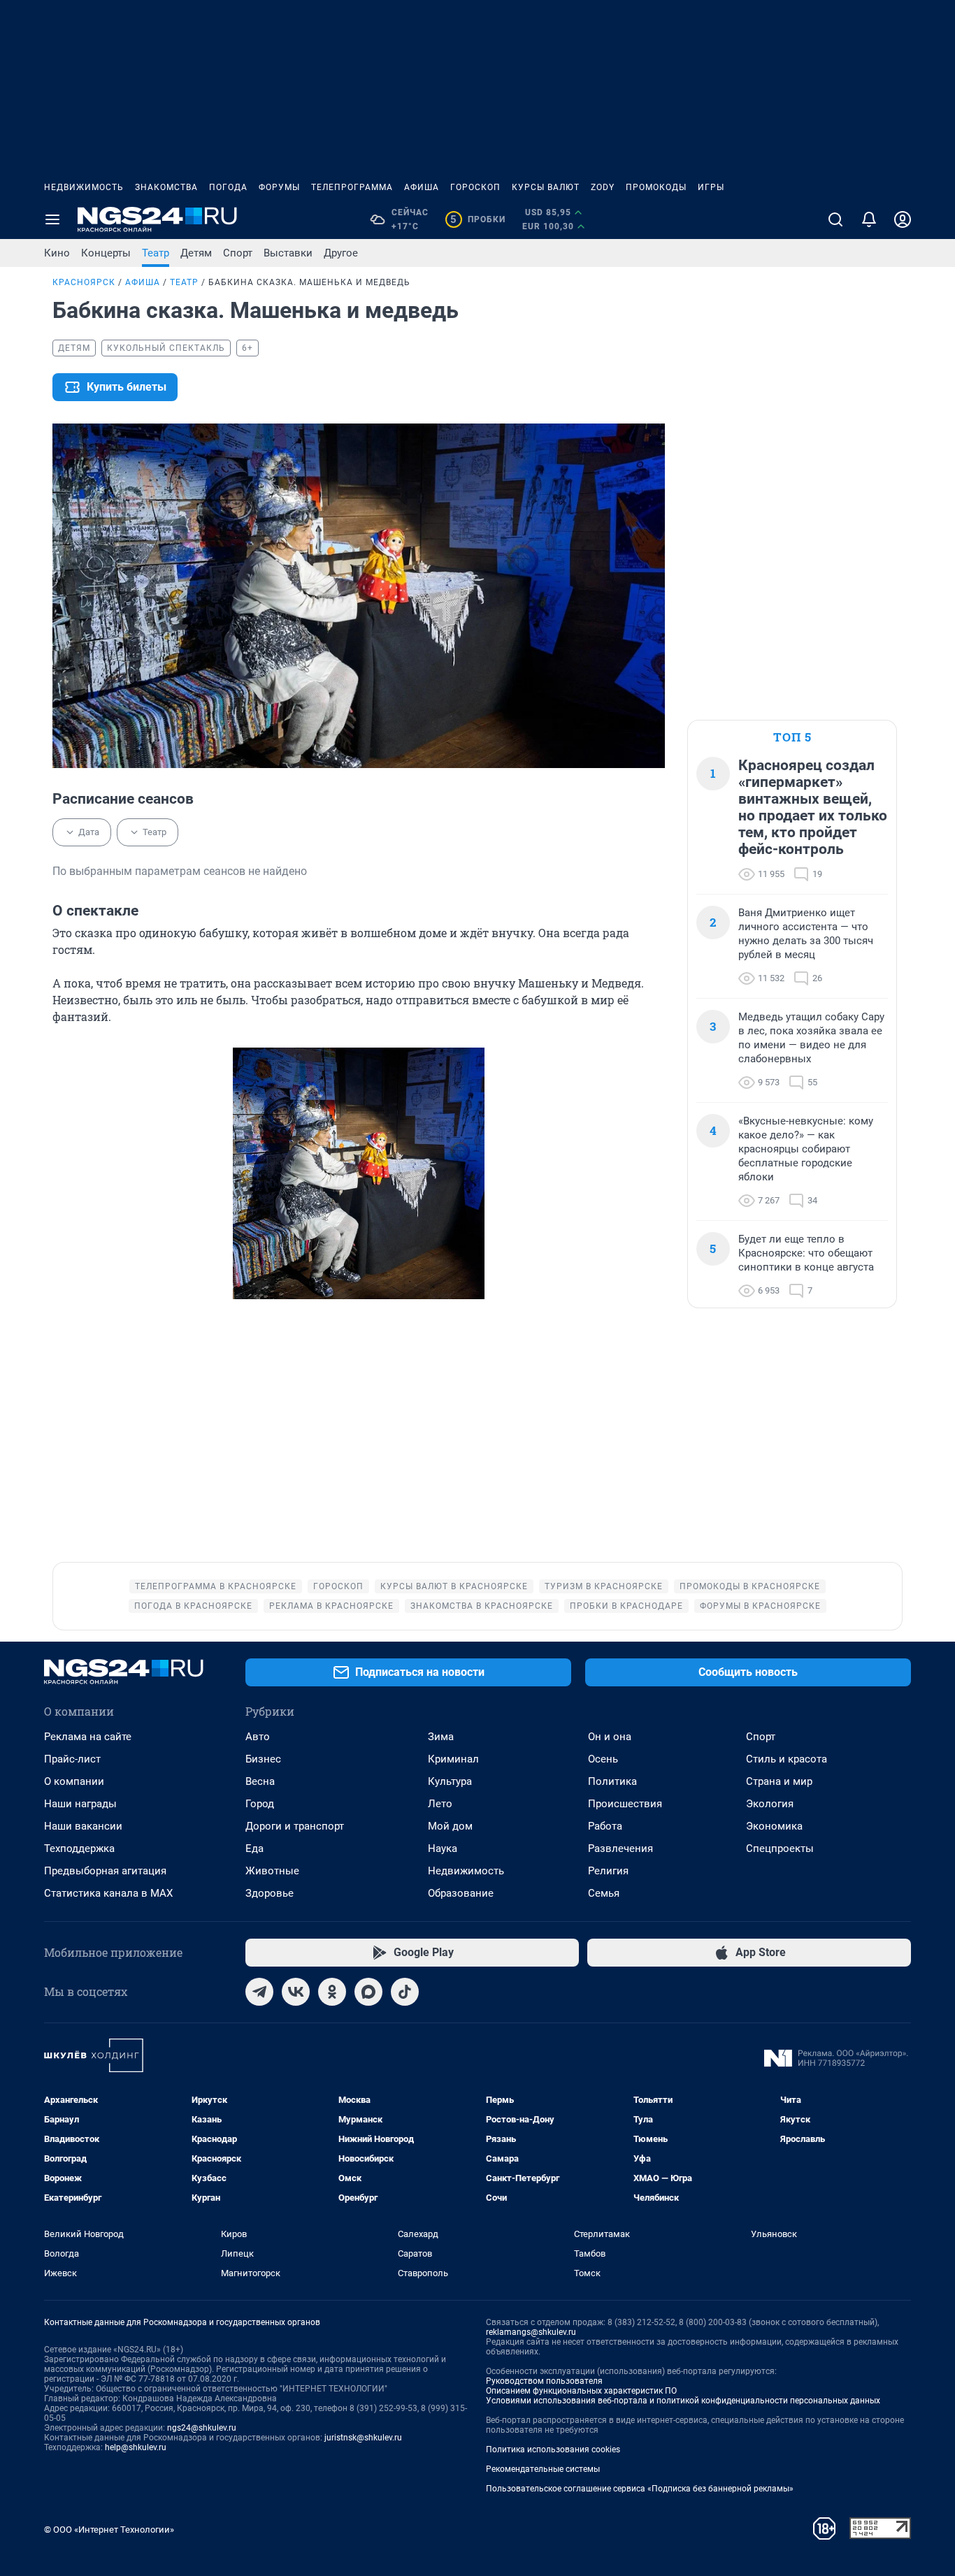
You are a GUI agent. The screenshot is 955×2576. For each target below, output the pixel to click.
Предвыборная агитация (105, 1871)
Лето (440, 1804)
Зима (441, 1737)
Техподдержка (79, 1848)
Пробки (478, 219)
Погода (228, 187)
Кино (57, 253)
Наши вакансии (83, 1826)
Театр (156, 253)
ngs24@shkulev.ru (202, 2428)
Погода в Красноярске (193, 1606)
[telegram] (259, 1992)
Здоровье (270, 1893)
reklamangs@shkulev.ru (531, 2332)
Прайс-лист (72, 1759)
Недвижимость (84, 187)
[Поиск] (835, 219)
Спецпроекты (780, 1848)
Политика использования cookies (553, 2450)
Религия (608, 1871)
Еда (254, 1848)
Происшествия (625, 1804)
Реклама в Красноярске (331, 1606)
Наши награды (80, 1804)
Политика (612, 1781)
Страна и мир (779, 1781)
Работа (605, 1826)
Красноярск (84, 282)
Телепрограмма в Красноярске (216, 1586)
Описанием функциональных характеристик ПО (581, 2391)
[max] (368, 1992)
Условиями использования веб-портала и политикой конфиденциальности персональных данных (683, 2401)
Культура (450, 1781)
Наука (443, 1848)
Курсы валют (546, 187)
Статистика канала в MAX (108, 1893)
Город (260, 1804)
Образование (461, 1893)
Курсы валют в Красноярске (454, 1586)
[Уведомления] (869, 219)
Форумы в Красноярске (760, 1606)
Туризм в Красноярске (604, 1586)
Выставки (288, 253)
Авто (258, 1737)
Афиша (422, 187)
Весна (260, 1781)
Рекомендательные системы (543, 2469)
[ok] (332, 1992)
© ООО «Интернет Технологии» (109, 2530)
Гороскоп (475, 187)
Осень (603, 1759)
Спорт (238, 253)
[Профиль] (903, 219)
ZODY (603, 187)
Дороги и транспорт (295, 1826)
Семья (604, 1893)
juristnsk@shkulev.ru (363, 2438)
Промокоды (656, 187)
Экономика (774, 1826)
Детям (196, 253)
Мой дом (450, 1826)
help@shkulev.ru (136, 2447)
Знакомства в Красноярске (482, 1606)
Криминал (453, 1759)
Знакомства (166, 187)
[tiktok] (405, 1992)
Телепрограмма (352, 187)
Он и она (610, 1737)
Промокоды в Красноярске (750, 1586)
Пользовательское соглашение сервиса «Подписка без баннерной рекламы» (640, 2489)
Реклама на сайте (88, 1737)
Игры (711, 187)
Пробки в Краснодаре (626, 1606)
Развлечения (620, 1848)
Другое (341, 253)
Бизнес (263, 1759)
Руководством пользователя (544, 2381)
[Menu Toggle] (52, 219)
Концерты (106, 253)
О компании (74, 1781)
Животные (272, 1871)
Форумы (279, 187)
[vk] (296, 1992)
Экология (770, 1804)
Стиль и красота (787, 1759)
